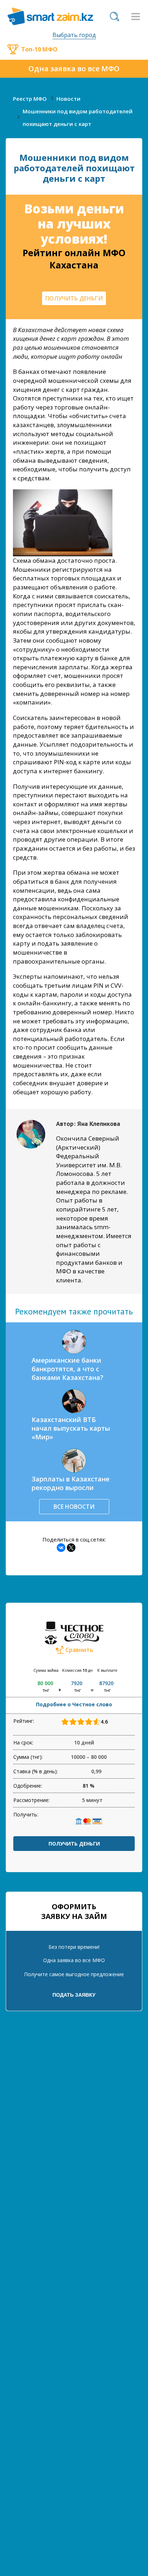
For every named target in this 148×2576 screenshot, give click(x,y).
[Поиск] (115, 17)
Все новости (74, 1507)
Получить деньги (74, 1844)
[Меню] (135, 17)
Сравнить (79, 1650)
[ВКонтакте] (61, 1548)
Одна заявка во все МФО (74, 69)
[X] (71, 1548)
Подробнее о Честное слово (74, 1704)
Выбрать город (74, 35)
